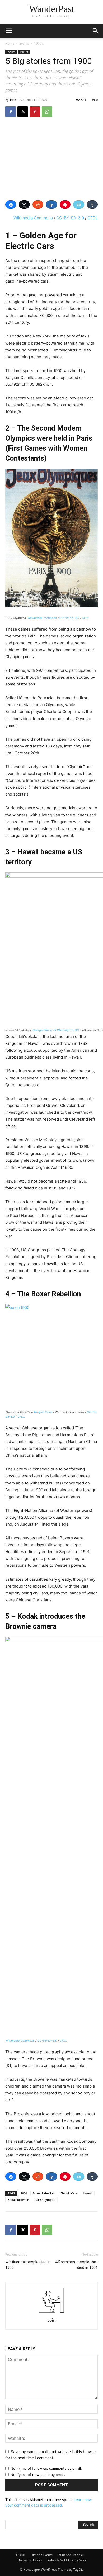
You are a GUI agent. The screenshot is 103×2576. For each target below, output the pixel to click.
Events (24, 43)
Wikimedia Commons (33, 218)
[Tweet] (24, 204)
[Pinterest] (35, 112)
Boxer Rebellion (44, 2193)
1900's (39, 43)
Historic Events (42, 2555)
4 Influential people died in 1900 (28, 2265)
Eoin (13, 100)
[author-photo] (51, 2313)
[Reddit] (38, 204)
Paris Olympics (45, 2200)
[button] (96, 31)
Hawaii (88, 2193)
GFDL (93, 218)
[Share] (11, 204)
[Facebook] (11, 112)
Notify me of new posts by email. (38, 2475)
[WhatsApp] (47, 112)
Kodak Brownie (18, 2200)
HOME (21, 2555)
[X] (23, 112)
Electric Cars (69, 2193)
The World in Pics (30, 2560)
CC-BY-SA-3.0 (70, 218)
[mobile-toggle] (9, 31)
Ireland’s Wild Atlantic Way (67, 2560)
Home (10, 43)
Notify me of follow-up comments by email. (46, 2468)
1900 (24, 2193)
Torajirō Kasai (43, 1412)
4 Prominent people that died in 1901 (76, 2265)
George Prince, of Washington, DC (56, 1030)
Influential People (70, 2555)
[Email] (79, 204)
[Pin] (65, 204)
